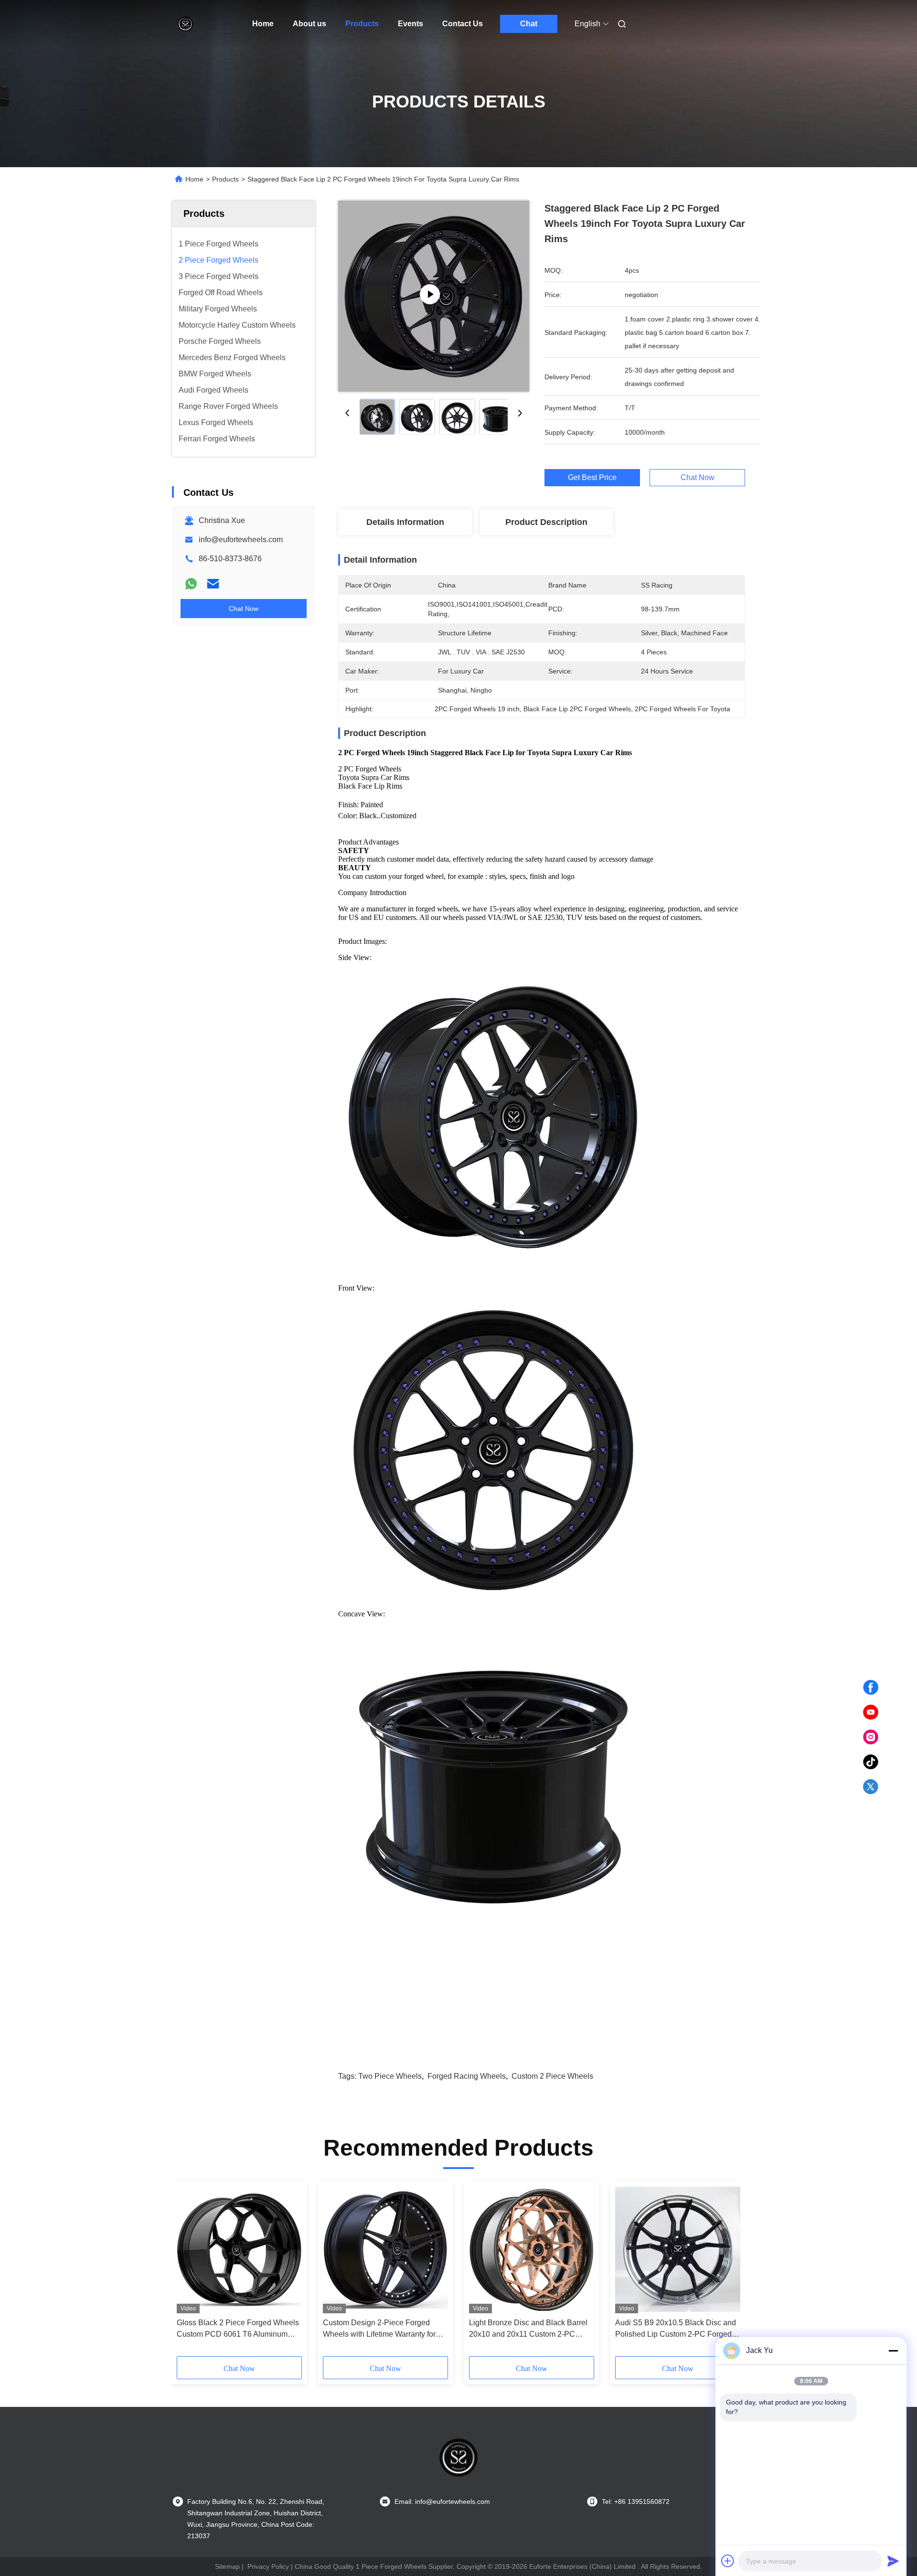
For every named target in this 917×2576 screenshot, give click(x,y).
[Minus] (893, 2351)
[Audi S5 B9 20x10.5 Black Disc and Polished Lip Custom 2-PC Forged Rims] (678, 2249)
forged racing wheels (467, 2076)
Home (263, 24)
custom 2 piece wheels (552, 2076)
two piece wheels (390, 2076)
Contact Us (463, 24)
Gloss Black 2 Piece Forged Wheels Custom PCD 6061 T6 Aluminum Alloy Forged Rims (238, 2329)
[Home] (185, 24)
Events (411, 24)
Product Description (546, 522)
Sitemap (227, 2566)
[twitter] (871, 1787)
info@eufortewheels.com (241, 540)
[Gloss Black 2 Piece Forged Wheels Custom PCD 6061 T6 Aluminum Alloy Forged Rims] (239, 2249)
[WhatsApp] (191, 584)
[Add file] (728, 2561)
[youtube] (871, 1712)
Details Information (405, 522)
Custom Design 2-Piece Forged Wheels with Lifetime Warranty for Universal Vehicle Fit (379, 2329)
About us (309, 24)
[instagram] (871, 1737)
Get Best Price (592, 478)
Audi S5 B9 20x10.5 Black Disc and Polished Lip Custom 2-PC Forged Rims (676, 2329)
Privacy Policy (268, 2566)
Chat (529, 24)
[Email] (213, 584)
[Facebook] (871, 1688)
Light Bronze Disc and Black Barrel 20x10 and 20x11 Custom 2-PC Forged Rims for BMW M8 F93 (528, 2329)
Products (362, 24)
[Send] (893, 2561)
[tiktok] (871, 1762)
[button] (189, 2272)
